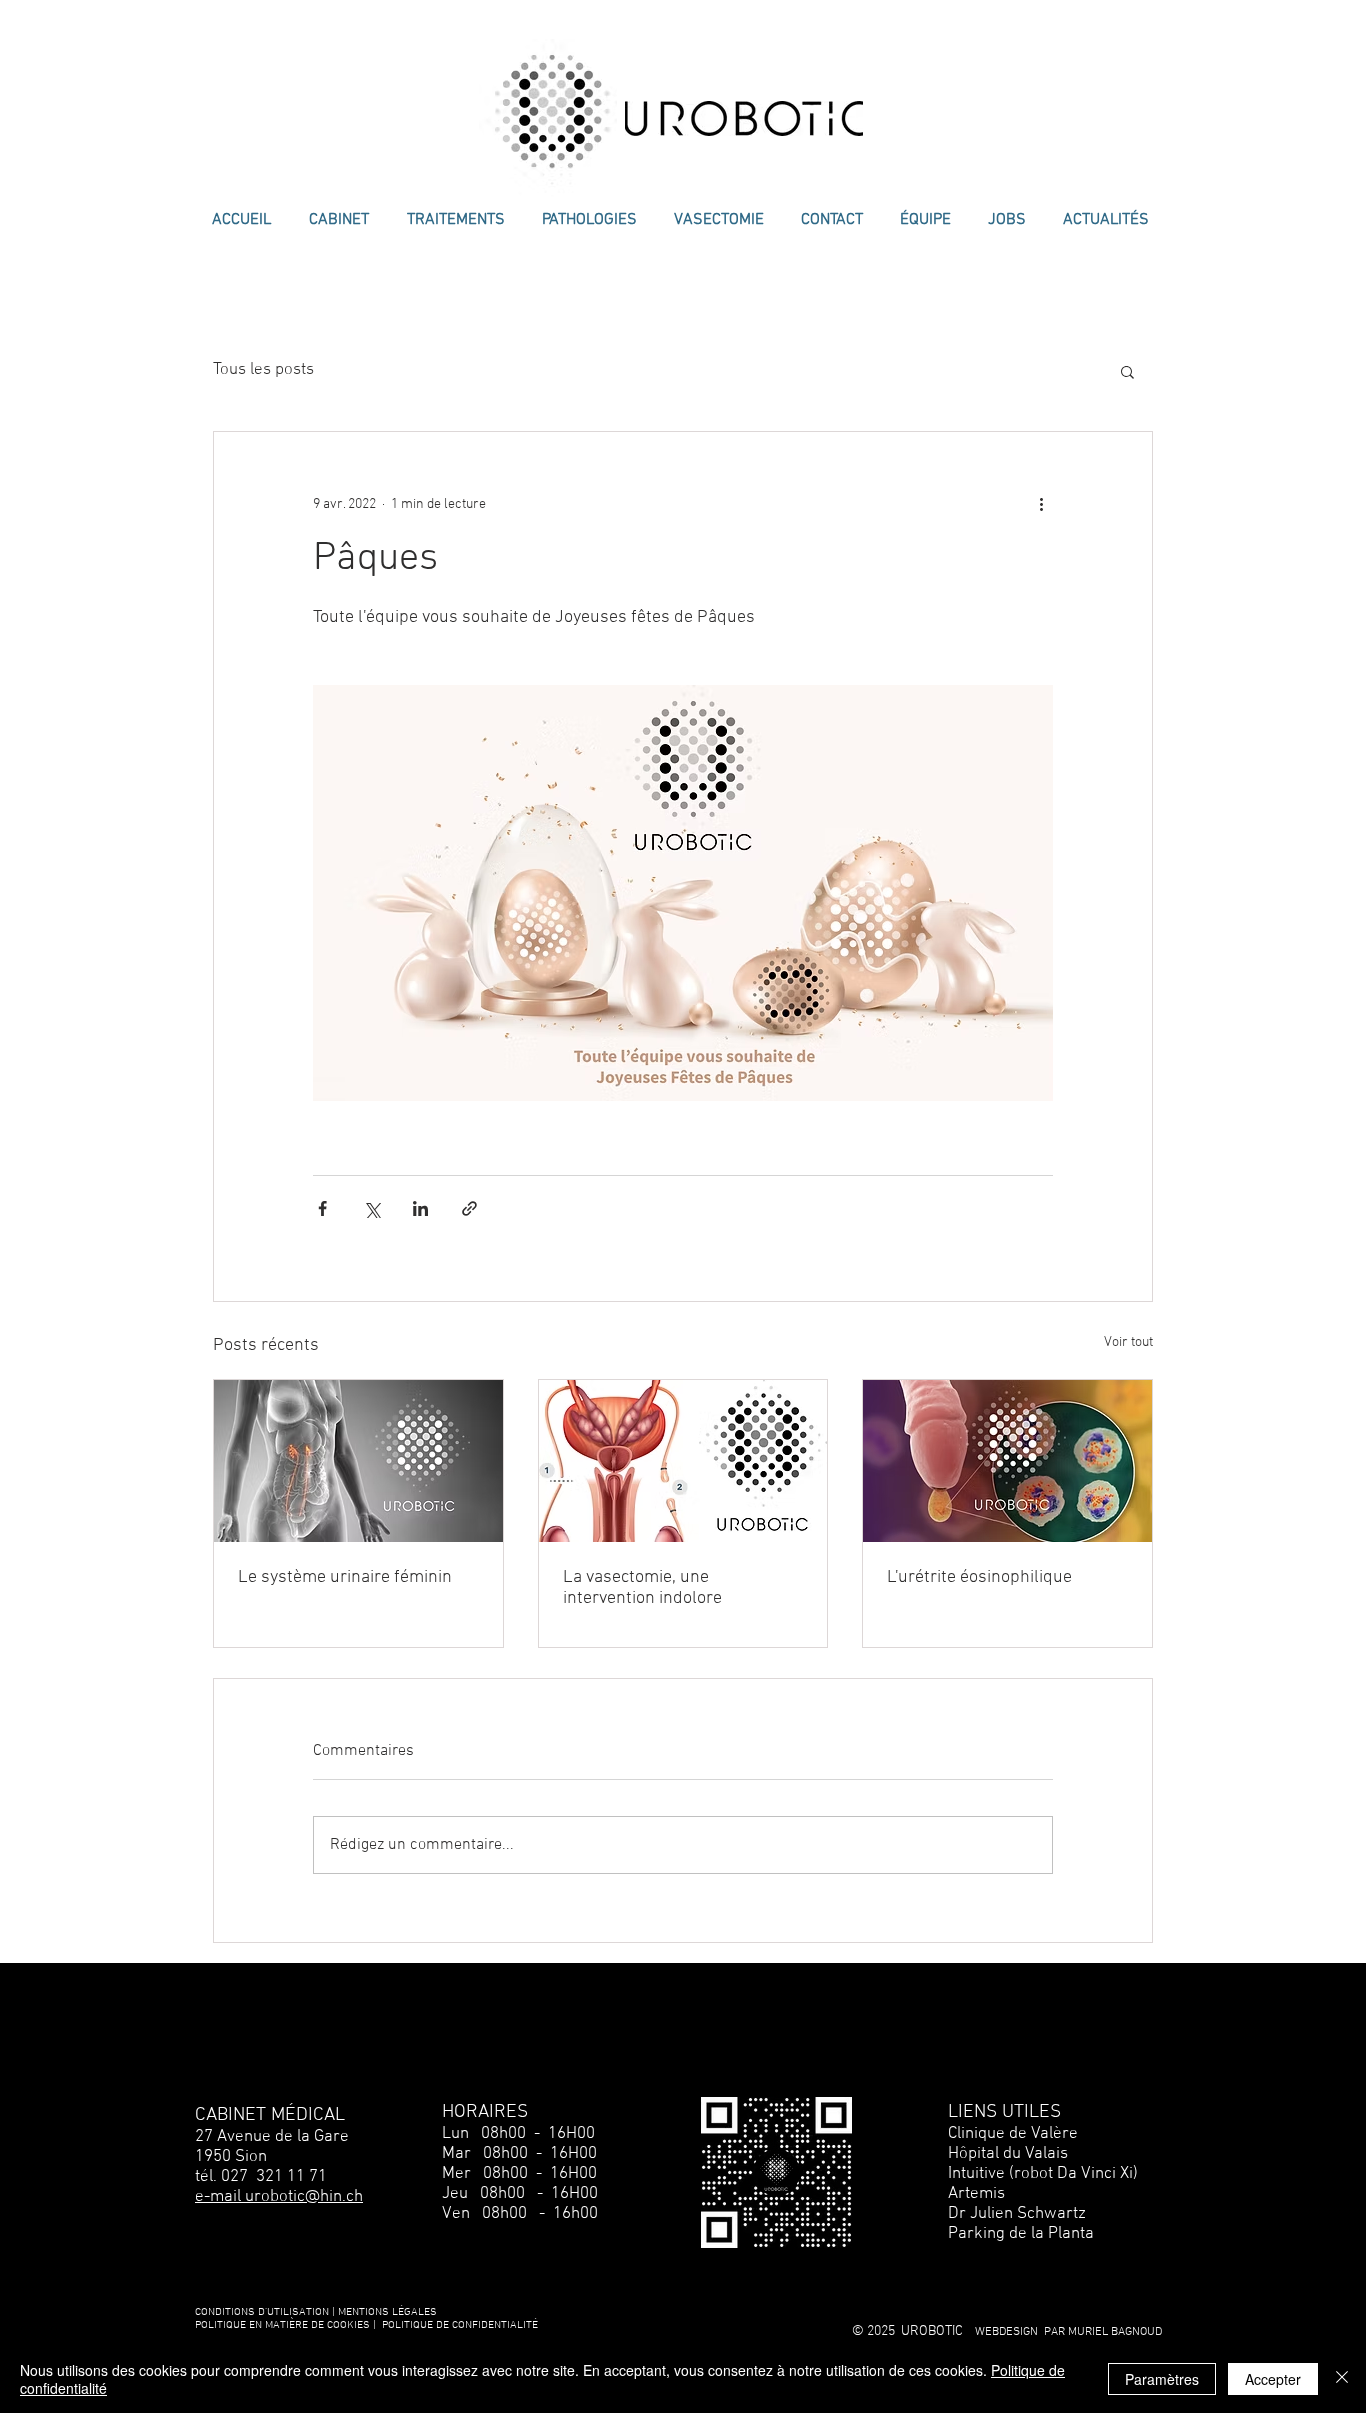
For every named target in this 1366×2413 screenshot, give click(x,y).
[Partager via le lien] (469, 1208)
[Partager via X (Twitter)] (371, 1208)
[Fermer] (1342, 2379)
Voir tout (1128, 1342)
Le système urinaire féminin (345, 1577)
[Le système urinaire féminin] (358, 1461)
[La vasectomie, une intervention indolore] (683, 1461)
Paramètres (1162, 2379)
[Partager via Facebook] (322, 1208)
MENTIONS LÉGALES (387, 2312)
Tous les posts (263, 370)
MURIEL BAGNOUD (1115, 2332)
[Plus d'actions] (1041, 504)
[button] (1127, 371)
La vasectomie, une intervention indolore (642, 1588)
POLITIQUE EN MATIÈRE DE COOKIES (284, 2325)
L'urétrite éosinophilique (979, 1577)
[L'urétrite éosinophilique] (1007, 1461)
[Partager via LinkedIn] (420, 1208)
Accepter (1273, 2379)
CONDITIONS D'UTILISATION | (265, 2312)
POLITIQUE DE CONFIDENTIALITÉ (460, 2325)
